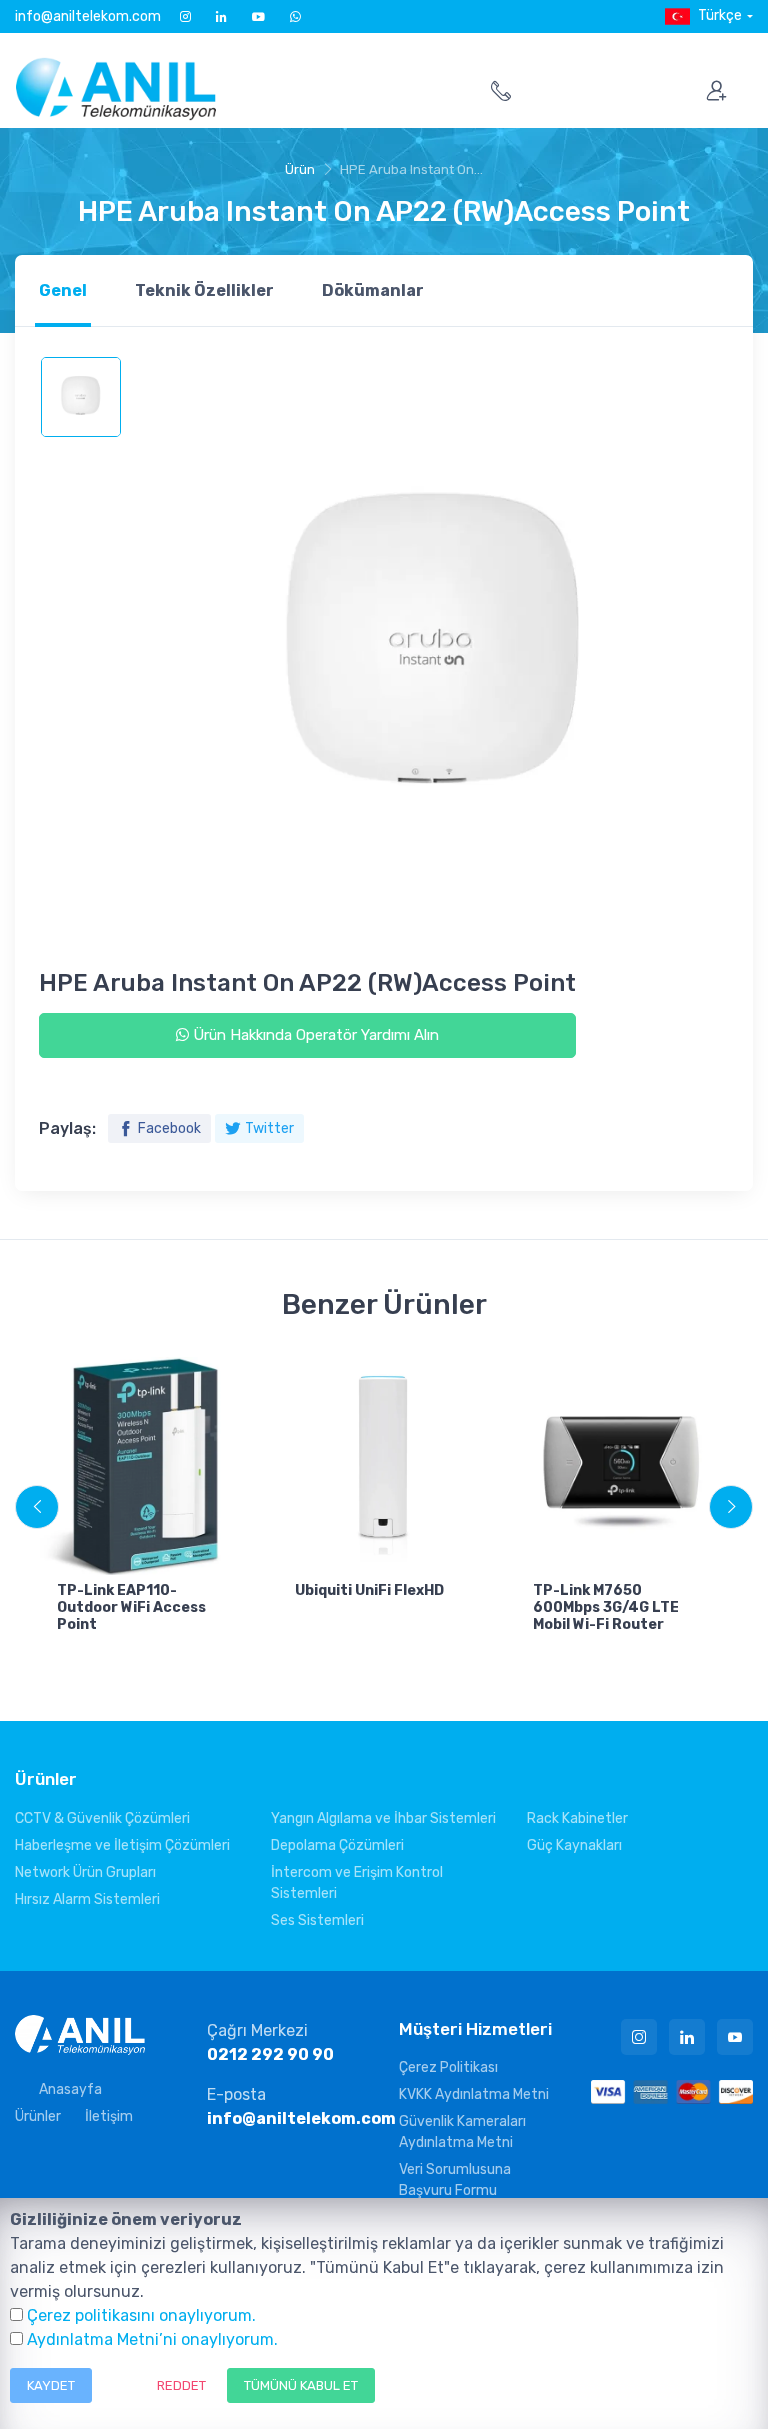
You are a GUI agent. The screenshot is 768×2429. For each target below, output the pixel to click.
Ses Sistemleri (317, 1920)
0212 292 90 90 (270, 2054)
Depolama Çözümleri (337, 1845)
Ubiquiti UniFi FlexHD (369, 1590)
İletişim (109, 2116)
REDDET (181, 2385)
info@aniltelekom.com (88, 16)
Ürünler (38, 2116)
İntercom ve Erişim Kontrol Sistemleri (357, 1883)
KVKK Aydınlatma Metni (474, 2094)
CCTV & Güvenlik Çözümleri (102, 1818)
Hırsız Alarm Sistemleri (87, 1899)
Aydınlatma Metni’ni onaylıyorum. (152, 2339)
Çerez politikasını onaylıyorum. (141, 2315)
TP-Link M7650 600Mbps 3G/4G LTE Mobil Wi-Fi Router (606, 1607)
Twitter (269, 1128)
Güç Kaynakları (574, 1845)
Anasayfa (70, 2089)
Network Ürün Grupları (85, 1872)
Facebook (169, 1128)
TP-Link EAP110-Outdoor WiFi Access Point (131, 1607)
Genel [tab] (63, 290)
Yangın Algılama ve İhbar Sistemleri (383, 1818)
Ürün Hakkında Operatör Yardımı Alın (314, 1035)
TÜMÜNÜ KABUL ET (301, 2385)
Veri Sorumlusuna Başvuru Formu (455, 2180)
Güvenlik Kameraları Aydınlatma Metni (462, 2132)
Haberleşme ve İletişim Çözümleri (122, 1845)
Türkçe (720, 15)
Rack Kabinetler (577, 1818)
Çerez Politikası (448, 2067)
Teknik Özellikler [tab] (204, 290)
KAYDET (51, 2385)
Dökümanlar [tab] (373, 290)
